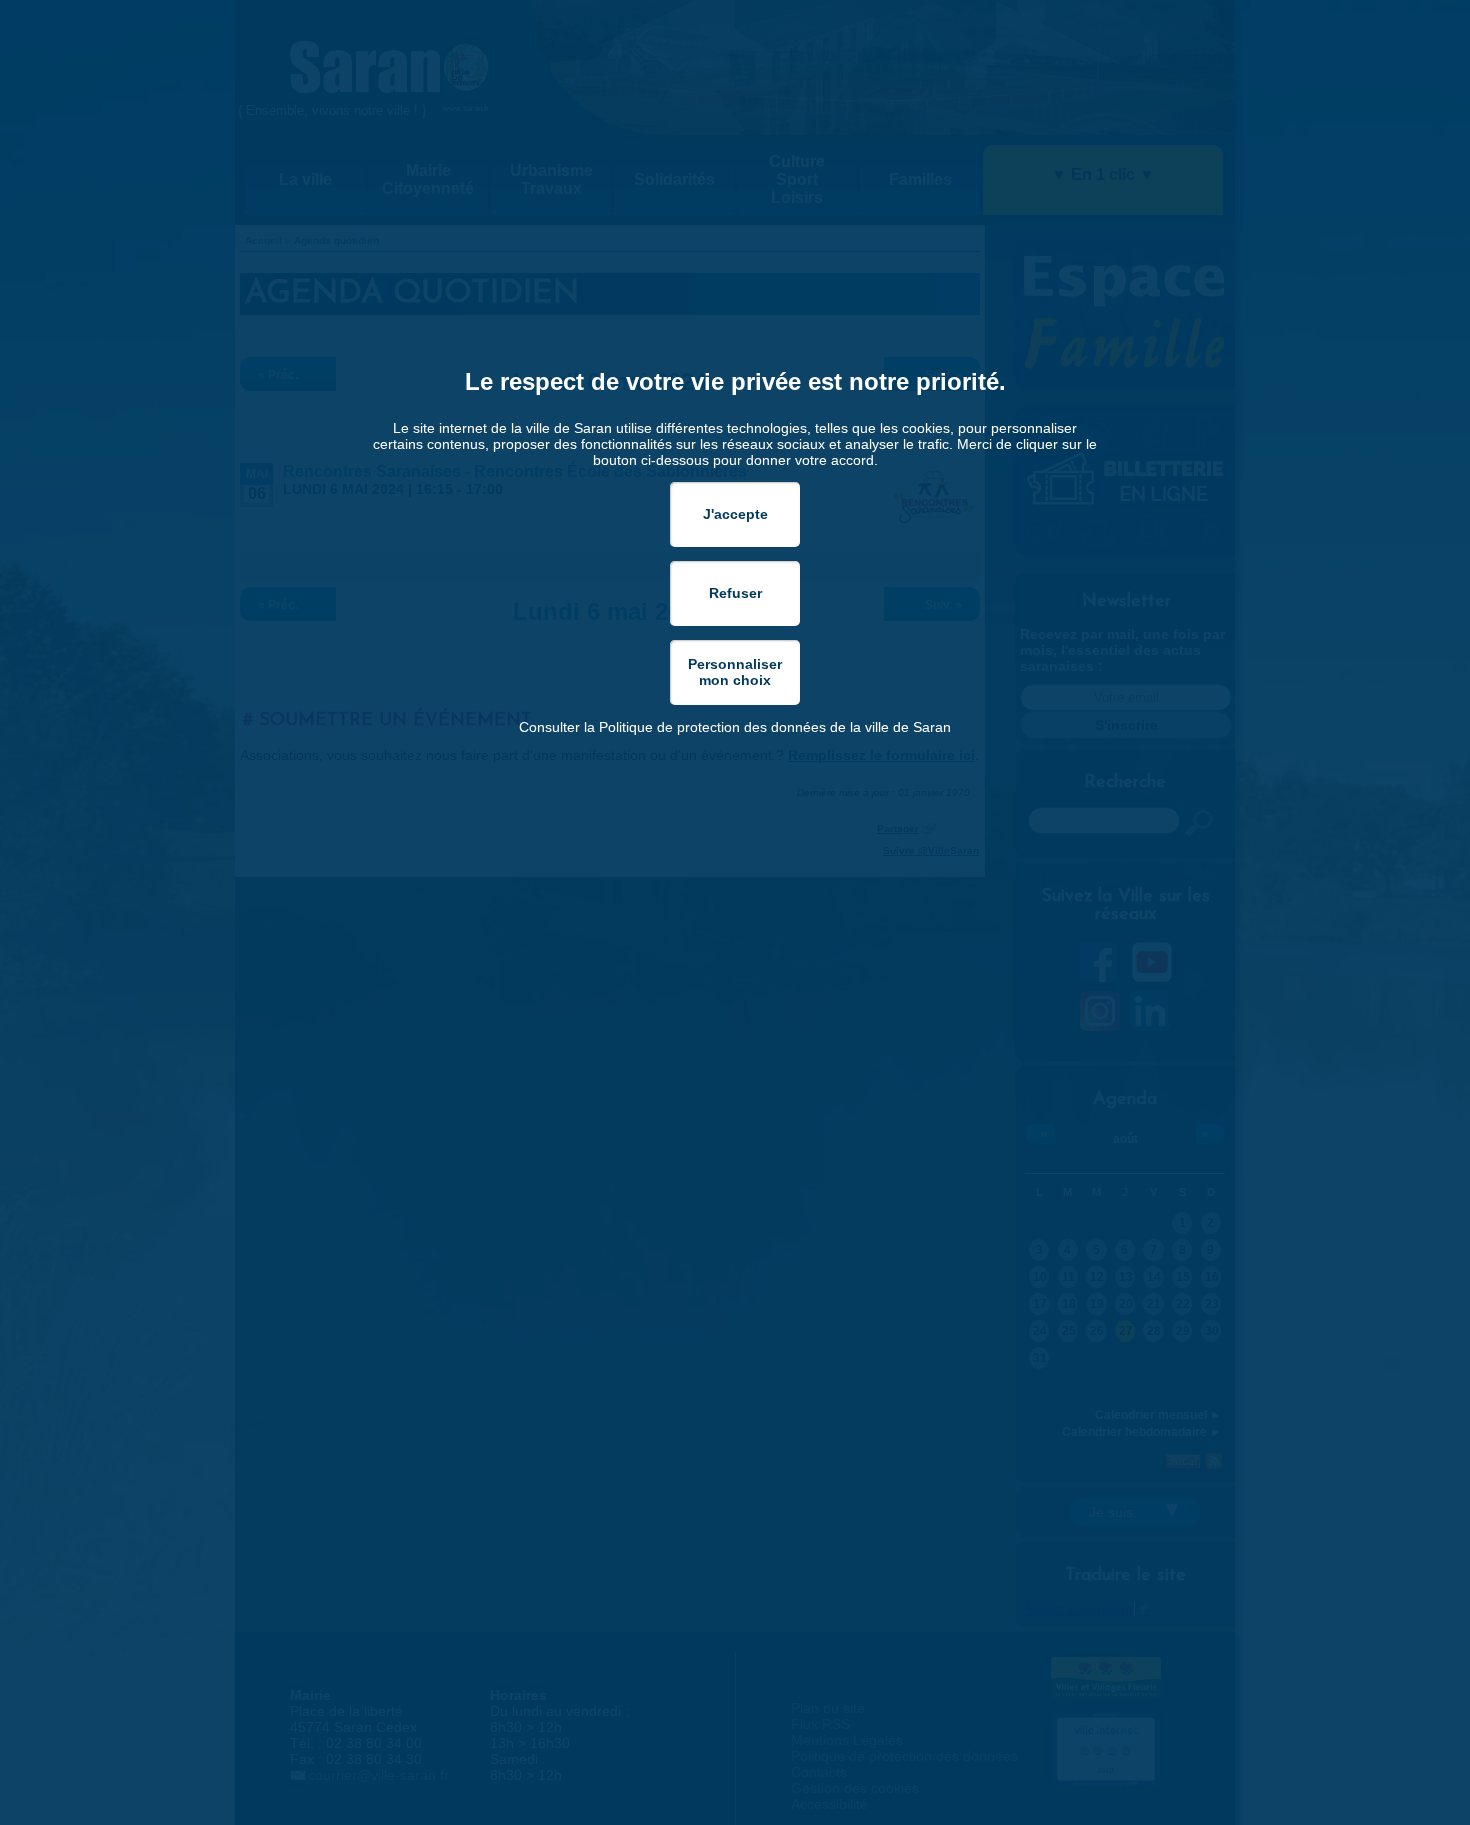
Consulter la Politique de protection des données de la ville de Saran (735, 727)
